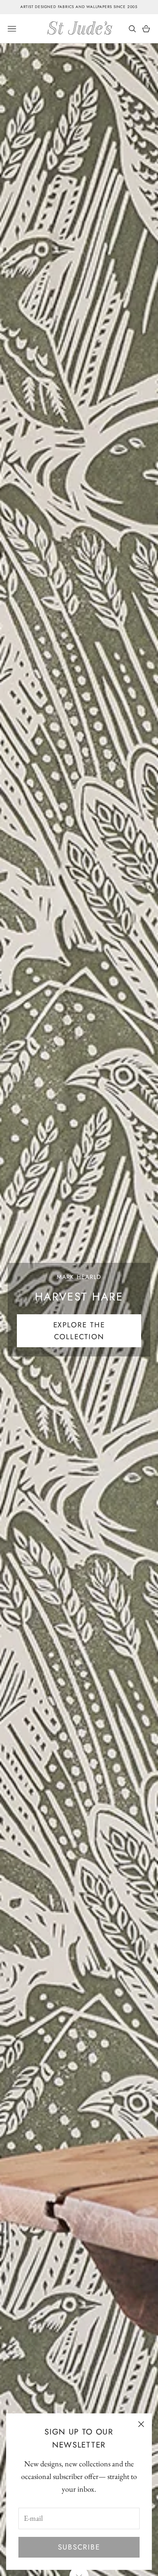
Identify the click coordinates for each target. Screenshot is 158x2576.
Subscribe (79, 2547)
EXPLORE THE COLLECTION (79, 1331)
